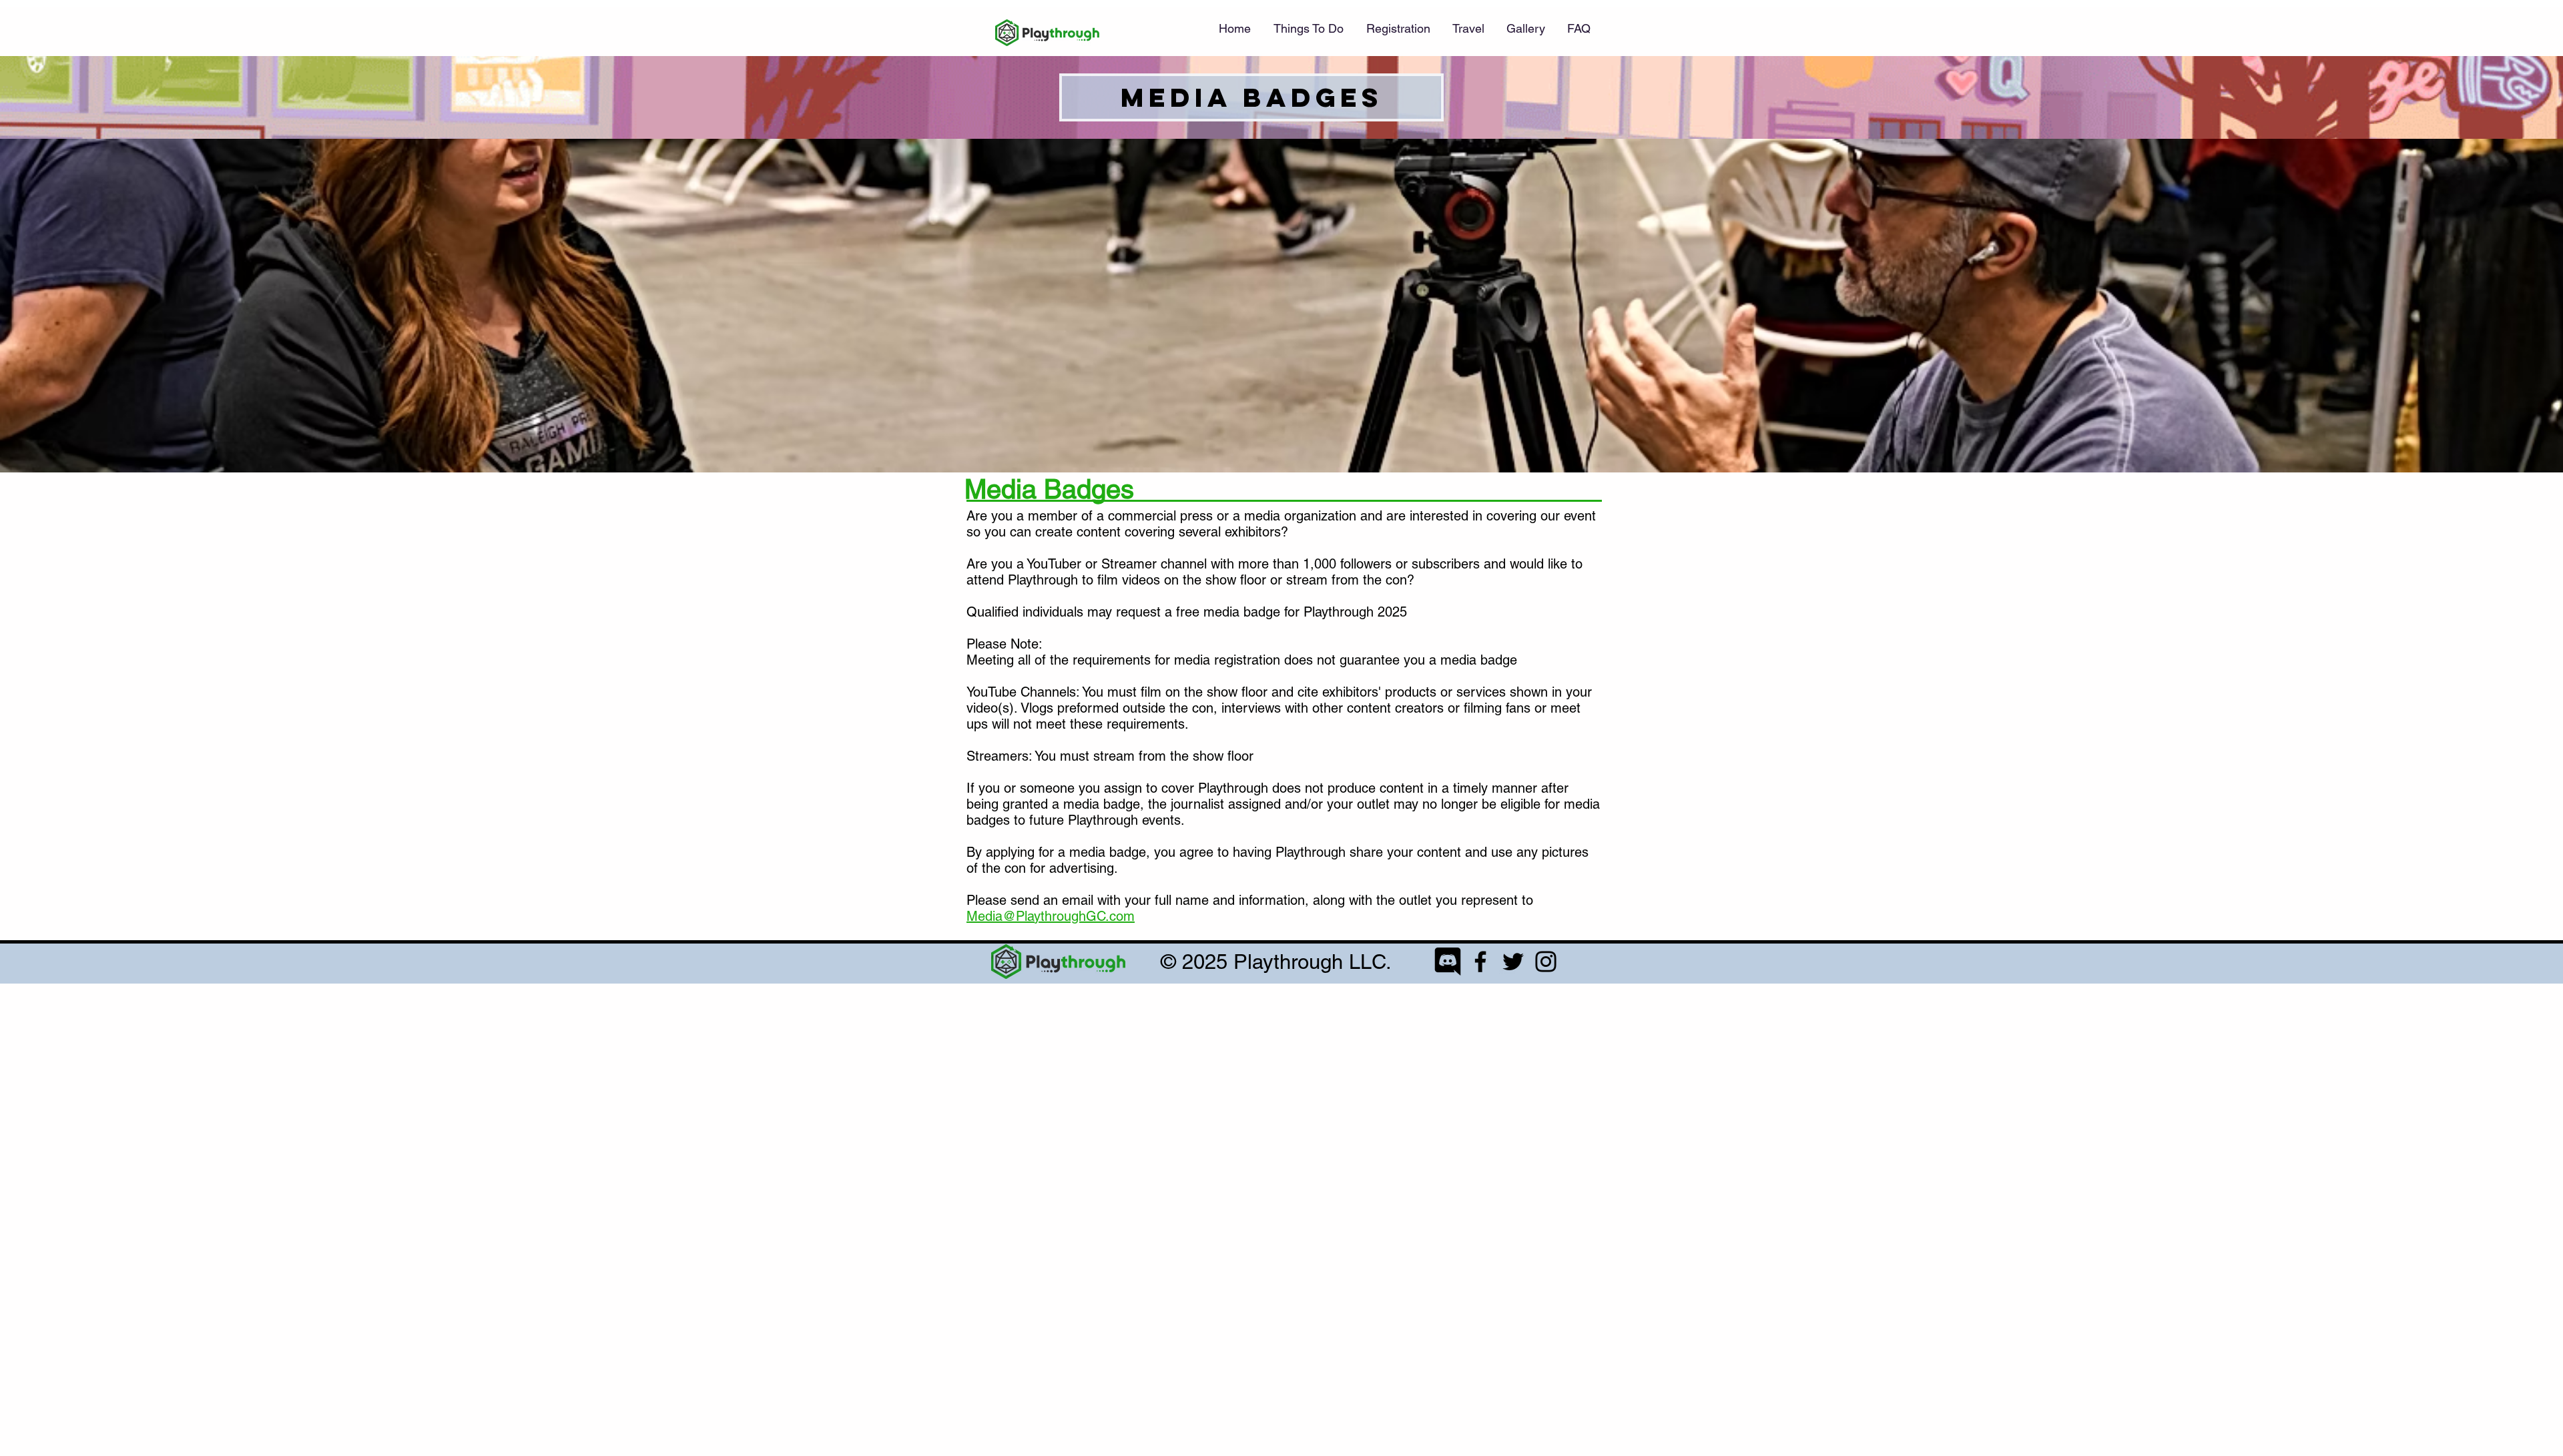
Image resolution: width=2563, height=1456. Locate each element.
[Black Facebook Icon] (1480, 962)
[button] (1398, 29)
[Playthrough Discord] (1448, 962)
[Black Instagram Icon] (1546, 962)
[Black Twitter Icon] (1513, 962)
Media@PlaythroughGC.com (1051, 916)
